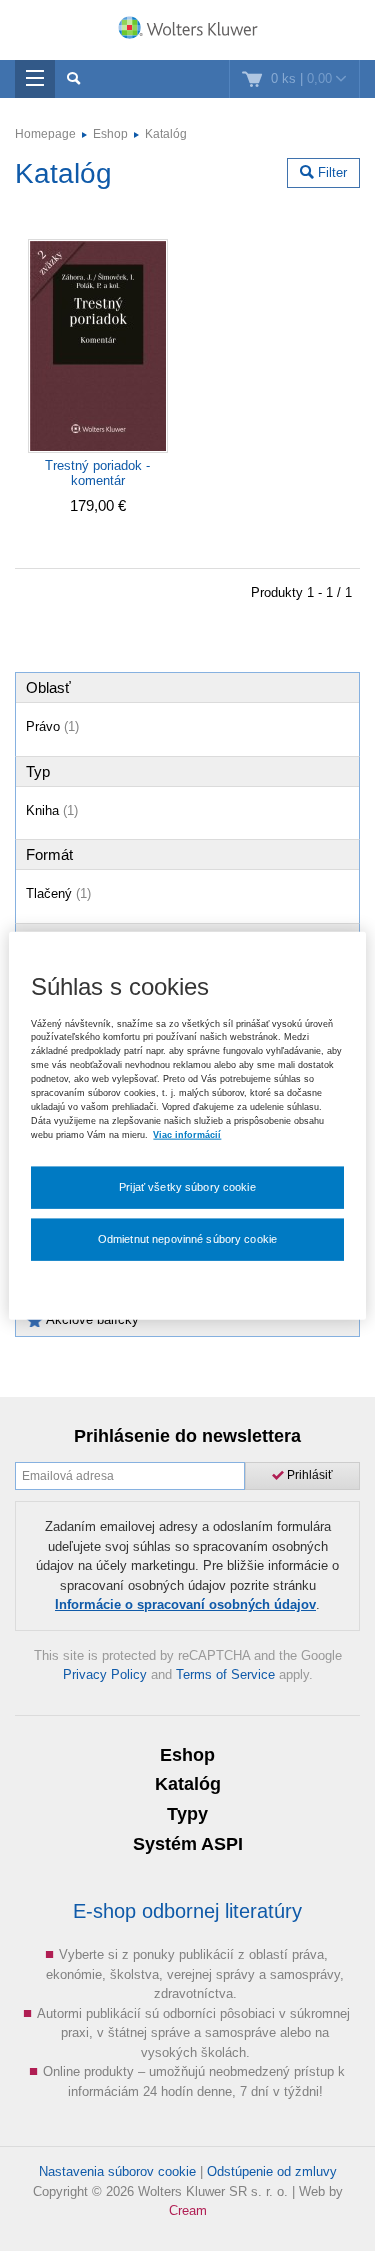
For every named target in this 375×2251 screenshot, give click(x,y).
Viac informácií (187, 1134)
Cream (188, 2210)
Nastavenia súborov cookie (117, 2171)
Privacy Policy (105, 1674)
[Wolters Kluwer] (187, 32)
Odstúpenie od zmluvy (272, 2171)
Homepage (45, 134)
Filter (330, 172)
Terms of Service (225, 1674)
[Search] (73, 79)
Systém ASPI (188, 1844)
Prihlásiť (308, 1475)
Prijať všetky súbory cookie (187, 1187)
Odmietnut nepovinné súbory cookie (187, 1239)
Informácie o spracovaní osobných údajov (185, 1604)
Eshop (110, 134)
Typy (187, 1814)
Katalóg (166, 134)
